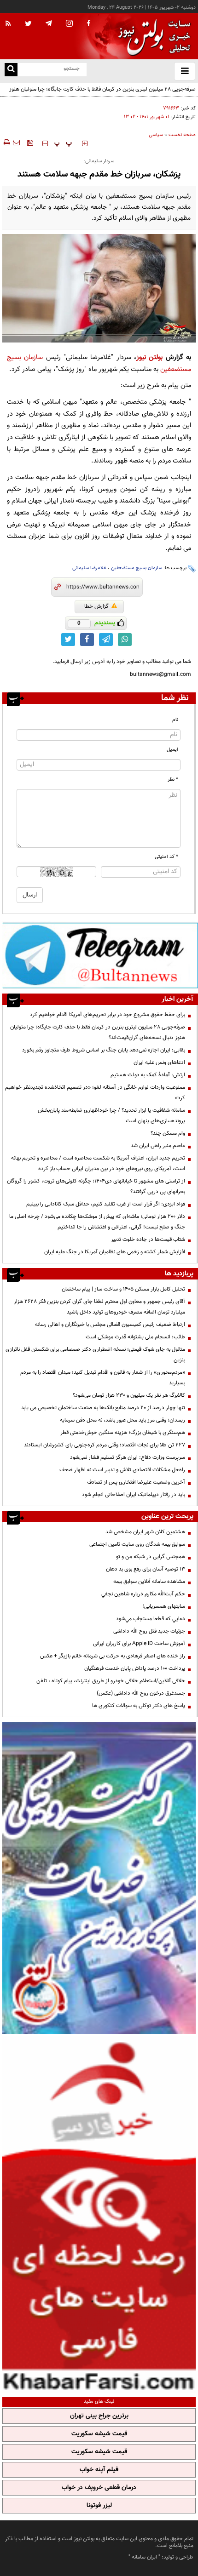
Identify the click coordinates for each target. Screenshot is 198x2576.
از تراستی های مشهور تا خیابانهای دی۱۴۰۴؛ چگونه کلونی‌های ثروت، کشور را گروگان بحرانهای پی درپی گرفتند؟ (96, 1186)
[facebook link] (87, 640)
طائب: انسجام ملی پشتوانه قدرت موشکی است (135, 1337)
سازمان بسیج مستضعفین (137, 568)
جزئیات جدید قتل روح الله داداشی (149, 1631)
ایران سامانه (144, 2557)
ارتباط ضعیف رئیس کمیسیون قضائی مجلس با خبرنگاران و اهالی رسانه (110, 1325)
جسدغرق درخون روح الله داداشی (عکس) (141, 1693)
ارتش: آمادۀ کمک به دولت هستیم (148, 1075)
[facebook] (88, 24)
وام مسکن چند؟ (168, 1133)
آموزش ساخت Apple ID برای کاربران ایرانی (139, 1644)
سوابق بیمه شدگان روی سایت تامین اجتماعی (137, 1544)
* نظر (173, 780)
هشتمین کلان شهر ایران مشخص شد (145, 1532)
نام (175, 720)
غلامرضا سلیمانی (89, 568)
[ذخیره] (30, 143)
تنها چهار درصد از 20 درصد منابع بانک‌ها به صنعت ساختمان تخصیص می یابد (103, 1408)
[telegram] (49, 23)
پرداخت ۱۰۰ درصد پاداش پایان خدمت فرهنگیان (135, 1668)
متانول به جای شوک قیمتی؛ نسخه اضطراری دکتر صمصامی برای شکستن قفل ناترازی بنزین (95, 1355)
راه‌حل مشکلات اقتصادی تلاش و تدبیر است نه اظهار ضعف (122, 1470)
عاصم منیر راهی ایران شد (158, 1146)
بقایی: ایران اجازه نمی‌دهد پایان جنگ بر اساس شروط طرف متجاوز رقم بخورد (104, 1050)
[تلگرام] (100, 955)
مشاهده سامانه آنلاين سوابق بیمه (149, 1582)
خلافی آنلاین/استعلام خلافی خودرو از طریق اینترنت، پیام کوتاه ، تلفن (111, 1681)
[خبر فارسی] (99, 2214)
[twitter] (28, 24)
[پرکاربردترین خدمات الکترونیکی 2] (99, 1878)
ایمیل (172, 750)
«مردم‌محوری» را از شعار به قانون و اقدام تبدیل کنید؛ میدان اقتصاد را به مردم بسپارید (103, 1378)
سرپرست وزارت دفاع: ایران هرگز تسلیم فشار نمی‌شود (128, 1457)
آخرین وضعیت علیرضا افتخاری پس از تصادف (136, 1482)
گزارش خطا (96, 606)
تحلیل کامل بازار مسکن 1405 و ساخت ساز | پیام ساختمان (123, 1289)
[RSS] (8, 24)
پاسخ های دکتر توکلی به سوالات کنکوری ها (139, 1706)
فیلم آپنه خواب (99, 2470)
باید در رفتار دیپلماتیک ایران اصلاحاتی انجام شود (134, 1495)
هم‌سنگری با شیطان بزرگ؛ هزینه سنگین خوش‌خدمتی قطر (123, 1433)
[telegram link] (106, 640)
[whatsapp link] (125, 640)
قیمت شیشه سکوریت (99, 2434)
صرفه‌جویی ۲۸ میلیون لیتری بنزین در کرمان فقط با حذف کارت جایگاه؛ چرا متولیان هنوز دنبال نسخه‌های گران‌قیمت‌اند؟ (102, 94)
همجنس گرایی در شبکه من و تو (151, 1557)
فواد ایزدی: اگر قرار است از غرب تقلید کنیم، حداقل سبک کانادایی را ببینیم (106, 1204)
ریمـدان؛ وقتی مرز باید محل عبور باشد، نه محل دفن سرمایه (122, 1420)
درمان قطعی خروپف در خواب (99, 2488)
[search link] (11, 70)
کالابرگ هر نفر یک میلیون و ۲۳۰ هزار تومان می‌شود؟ (129, 1395)
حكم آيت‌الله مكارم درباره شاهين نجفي (143, 1594)
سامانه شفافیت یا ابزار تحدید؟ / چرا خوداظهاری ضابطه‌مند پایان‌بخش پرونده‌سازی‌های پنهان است (111, 1116)
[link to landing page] (152, 37)
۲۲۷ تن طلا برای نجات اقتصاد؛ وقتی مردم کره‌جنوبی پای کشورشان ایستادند (105, 1445)
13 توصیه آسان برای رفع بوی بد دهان (146, 1569)
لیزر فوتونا (99, 2506)
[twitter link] (68, 640)
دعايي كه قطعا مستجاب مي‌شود (151, 1619)
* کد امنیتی (166, 857)
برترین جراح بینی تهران (99, 2416)
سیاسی (156, 135)
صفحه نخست (182, 135)
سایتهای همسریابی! (164, 1606)
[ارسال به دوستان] (16, 143)
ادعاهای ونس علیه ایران (159, 1062)
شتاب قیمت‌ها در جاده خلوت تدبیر (148, 1239)
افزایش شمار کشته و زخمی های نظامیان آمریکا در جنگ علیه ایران (115, 1252)
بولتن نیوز (149, 357)
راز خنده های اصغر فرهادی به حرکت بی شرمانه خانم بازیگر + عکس (113, 1656)
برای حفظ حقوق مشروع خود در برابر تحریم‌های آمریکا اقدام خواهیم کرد (108, 1015)
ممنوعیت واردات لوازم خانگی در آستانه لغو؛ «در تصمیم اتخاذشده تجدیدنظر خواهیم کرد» (95, 1093)
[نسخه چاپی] (6, 143)
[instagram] (69, 24)
